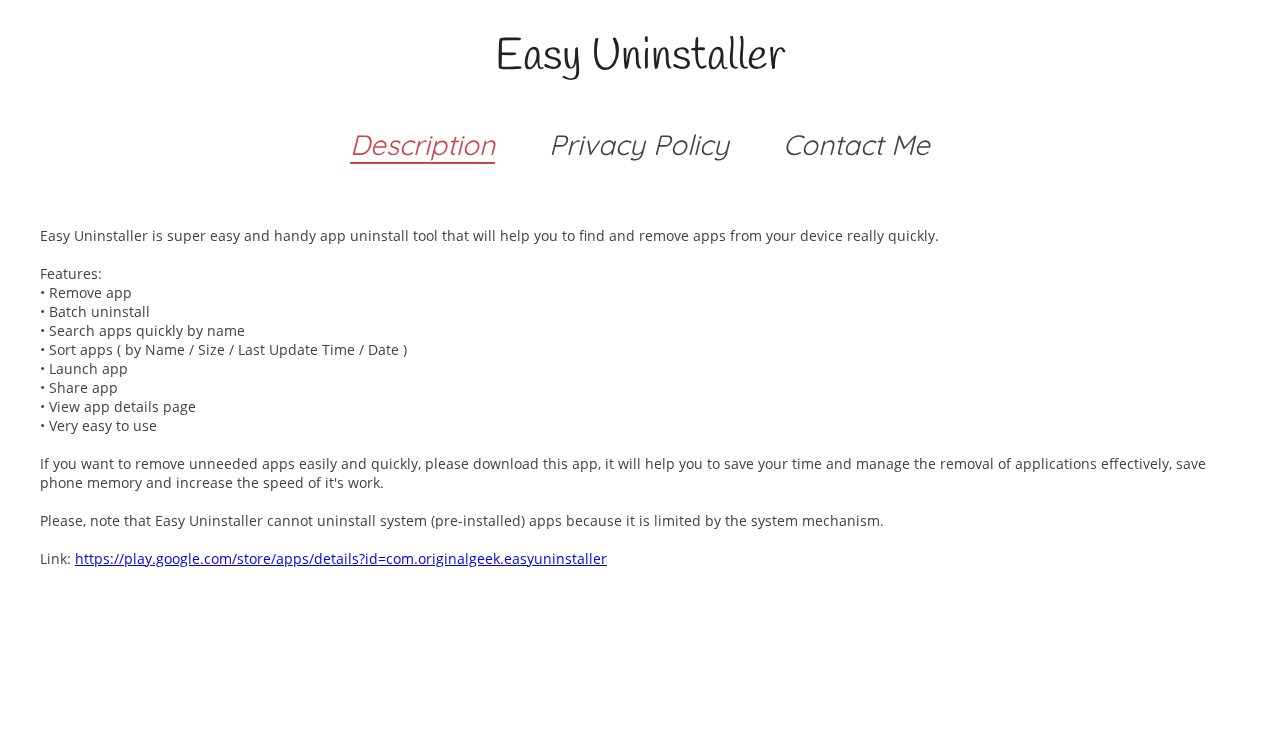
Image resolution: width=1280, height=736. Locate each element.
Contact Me (856, 144)
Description (422, 144)
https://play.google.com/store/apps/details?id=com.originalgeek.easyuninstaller (341, 558)
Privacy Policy (639, 144)
